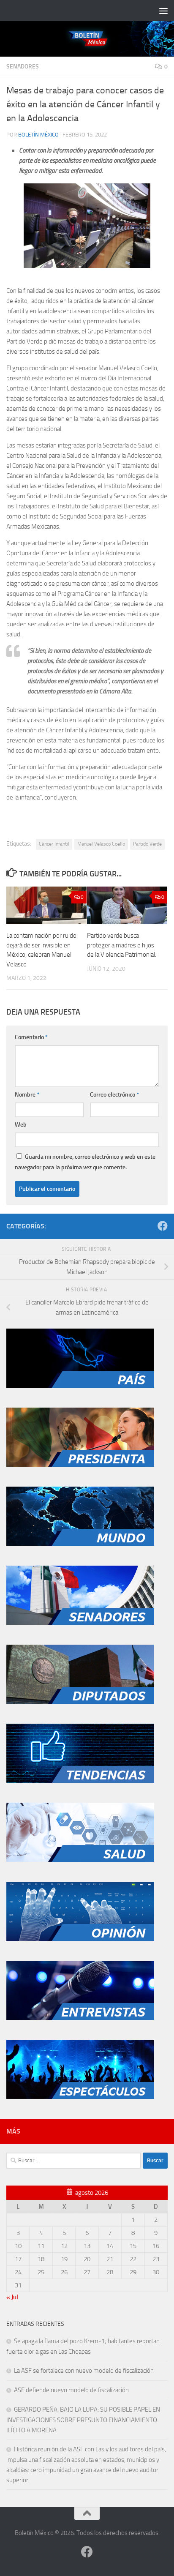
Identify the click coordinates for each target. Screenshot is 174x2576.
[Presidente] (80, 1465)
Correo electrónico (114, 1095)
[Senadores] (80, 1623)
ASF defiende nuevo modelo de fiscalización (71, 2390)
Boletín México (38, 135)
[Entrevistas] (80, 2018)
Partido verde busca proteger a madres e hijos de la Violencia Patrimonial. (122, 945)
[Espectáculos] (80, 2097)
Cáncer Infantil (54, 844)
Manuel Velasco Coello (101, 844)
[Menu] (163, 11)
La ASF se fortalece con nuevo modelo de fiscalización (84, 2371)
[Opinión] (80, 1939)
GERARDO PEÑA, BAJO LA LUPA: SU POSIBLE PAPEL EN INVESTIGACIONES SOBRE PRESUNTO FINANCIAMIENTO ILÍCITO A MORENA (83, 2420)
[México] (80, 1386)
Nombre (27, 1095)
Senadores (23, 67)
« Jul (12, 2297)
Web (21, 1125)
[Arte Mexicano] (80, 1781)
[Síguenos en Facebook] (163, 1226)
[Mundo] (80, 1544)
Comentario (31, 1037)
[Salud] (80, 1860)
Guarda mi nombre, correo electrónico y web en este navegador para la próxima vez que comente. (85, 1162)
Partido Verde (147, 844)
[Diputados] (80, 1702)
